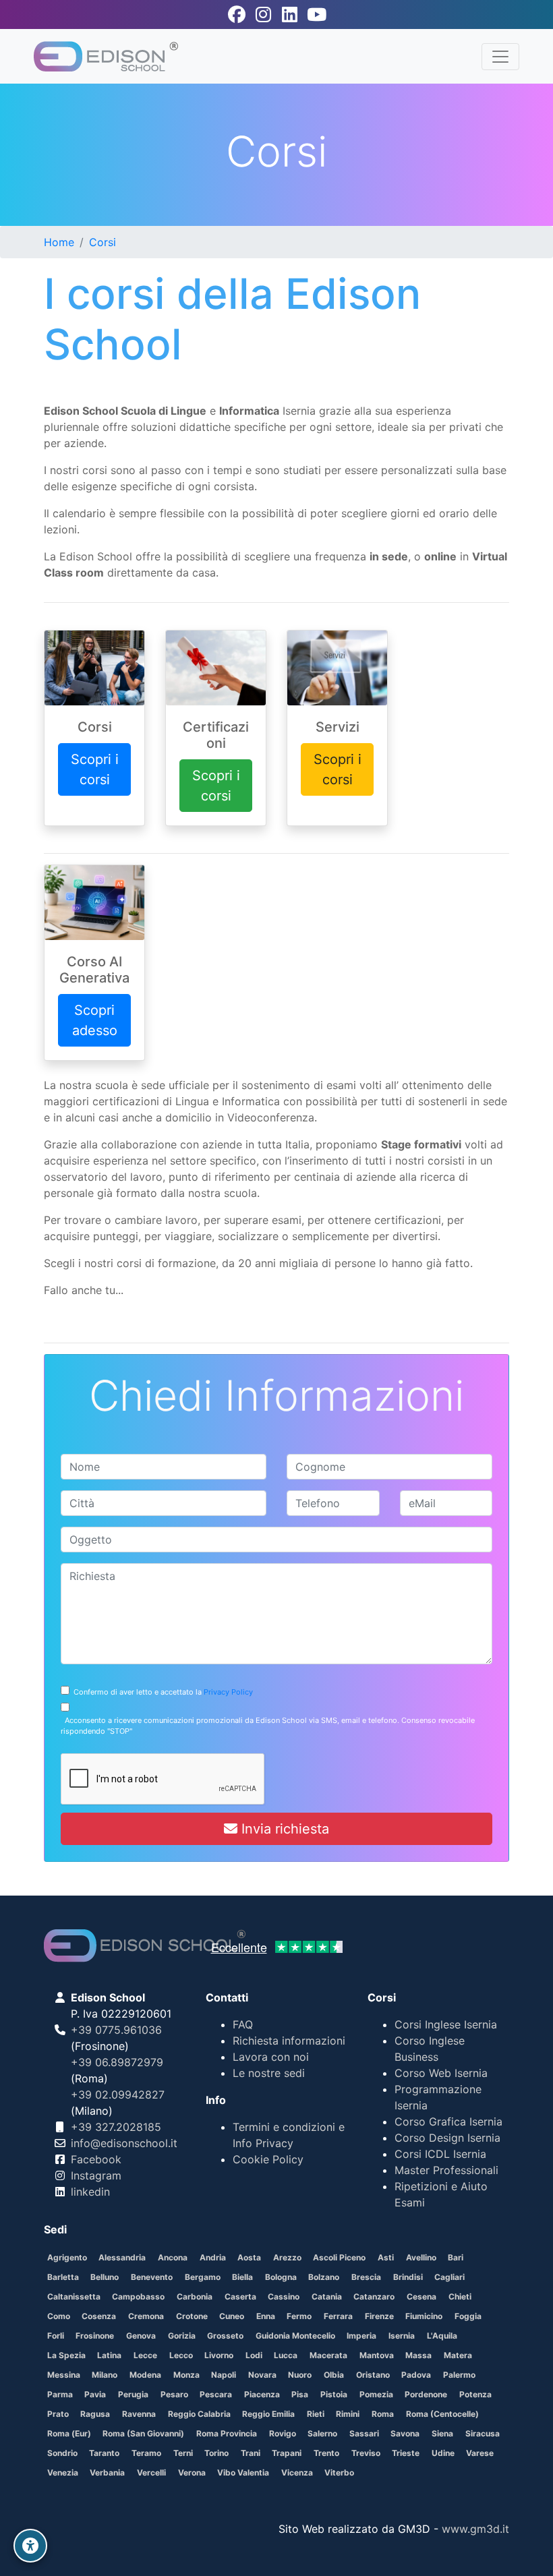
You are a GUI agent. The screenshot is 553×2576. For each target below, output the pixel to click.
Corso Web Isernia (441, 2073)
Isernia (402, 2336)
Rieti (316, 2414)
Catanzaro (374, 2296)
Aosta (249, 2257)
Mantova (377, 2355)
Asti (386, 2257)
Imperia (361, 2336)
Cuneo (232, 2316)
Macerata (328, 2355)
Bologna (281, 2277)
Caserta (240, 2296)
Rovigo (283, 2433)
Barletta (63, 2277)
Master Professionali (446, 2170)
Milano (105, 2375)
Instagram (96, 2175)
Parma (60, 2394)
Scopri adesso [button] (95, 1020)
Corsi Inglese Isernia (446, 2024)
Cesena (421, 2296)
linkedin (90, 2192)
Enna (266, 2316)
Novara (262, 2375)
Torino (216, 2453)
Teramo (146, 2453)
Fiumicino (424, 2316)
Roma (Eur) (69, 2433)
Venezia (63, 2472)
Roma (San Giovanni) (143, 2433)
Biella (242, 2277)
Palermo (459, 2375)
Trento (326, 2453)
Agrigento (67, 2257)
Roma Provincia (227, 2433)
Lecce (145, 2355)
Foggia (468, 2316)
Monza (186, 2375)
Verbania (107, 2472)
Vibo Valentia (243, 2472)
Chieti (460, 2296)
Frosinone (95, 2336)
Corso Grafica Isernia (448, 2121)
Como (59, 2316)
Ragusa (95, 2414)
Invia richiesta (283, 1829)
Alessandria (122, 2257)
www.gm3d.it (475, 2529)
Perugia (133, 2394)
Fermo (299, 2316)
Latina (109, 2355)
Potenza (475, 2394)
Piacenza (262, 2394)
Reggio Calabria (199, 2414)
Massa (418, 2355)
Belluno (105, 2277)
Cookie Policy (268, 2159)
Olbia (334, 2375)
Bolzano (324, 2277)
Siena (442, 2433)
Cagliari (449, 2277)
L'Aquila (442, 2336)
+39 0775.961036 (116, 2030)
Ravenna (139, 2414)
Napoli (224, 2375)
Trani (251, 2453)
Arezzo (287, 2257)
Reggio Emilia (268, 2414)
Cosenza (99, 2316)
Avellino (421, 2257)
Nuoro (300, 2375)
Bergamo (203, 2277)
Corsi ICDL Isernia (440, 2154)
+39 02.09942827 (118, 2095)
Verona (192, 2472)
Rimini (348, 2414)
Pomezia (376, 2394)
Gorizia (182, 2336)
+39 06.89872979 (117, 2062)
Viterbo (339, 2472)
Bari (456, 2257)
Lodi (254, 2355)
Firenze (379, 2316)
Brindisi (408, 2277)
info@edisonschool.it (124, 2143)
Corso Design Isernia (447, 2138)
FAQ (243, 2024)
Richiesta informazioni (289, 2041)
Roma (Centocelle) (442, 2414)
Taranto (104, 2453)
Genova (141, 2336)
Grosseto (225, 2336)
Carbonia (195, 2296)
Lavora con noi (271, 2057)
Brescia (366, 2277)
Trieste (406, 2453)
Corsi (103, 242)
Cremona (146, 2316)
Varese (480, 2453)
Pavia (95, 2394)
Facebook (96, 2159)
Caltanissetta (74, 2296)
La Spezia (66, 2355)
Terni (183, 2453)
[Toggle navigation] (500, 57)
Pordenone (426, 2394)
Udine (443, 2453)
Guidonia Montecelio (295, 2336)
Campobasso (138, 2296)
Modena (145, 2375)
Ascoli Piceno (339, 2257)
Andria (213, 2257)
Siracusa (483, 2433)
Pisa (300, 2394)
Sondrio (62, 2453)
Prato (58, 2414)
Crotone (192, 2316)
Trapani (287, 2453)
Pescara (216, 2394)
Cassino (284, 2296)
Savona (405, 2433)
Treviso (366, 2453)
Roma (383, 2414)
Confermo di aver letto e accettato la (161, 1692)
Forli (56, 2336)
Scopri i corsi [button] (95, 769)
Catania (327, 2296)
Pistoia (334, 2394)
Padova (416, 2375)
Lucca (286, 2355)
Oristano (373, 2375)
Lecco (181, 2355)
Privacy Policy (228, 1692)
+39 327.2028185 (116, 2127)
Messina (64, 2375)
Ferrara (338, 2316)
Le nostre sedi (269, 2073)
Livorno (219, 2355)
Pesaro (174, 2394)
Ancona (173, 2257)
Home (59, 242)
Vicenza (297, 2472)
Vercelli (151, 2472)
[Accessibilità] (30, 2546)
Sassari (364, 2433)
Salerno (322, 2433)
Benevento (152, 2277)
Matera (458, 2355)
